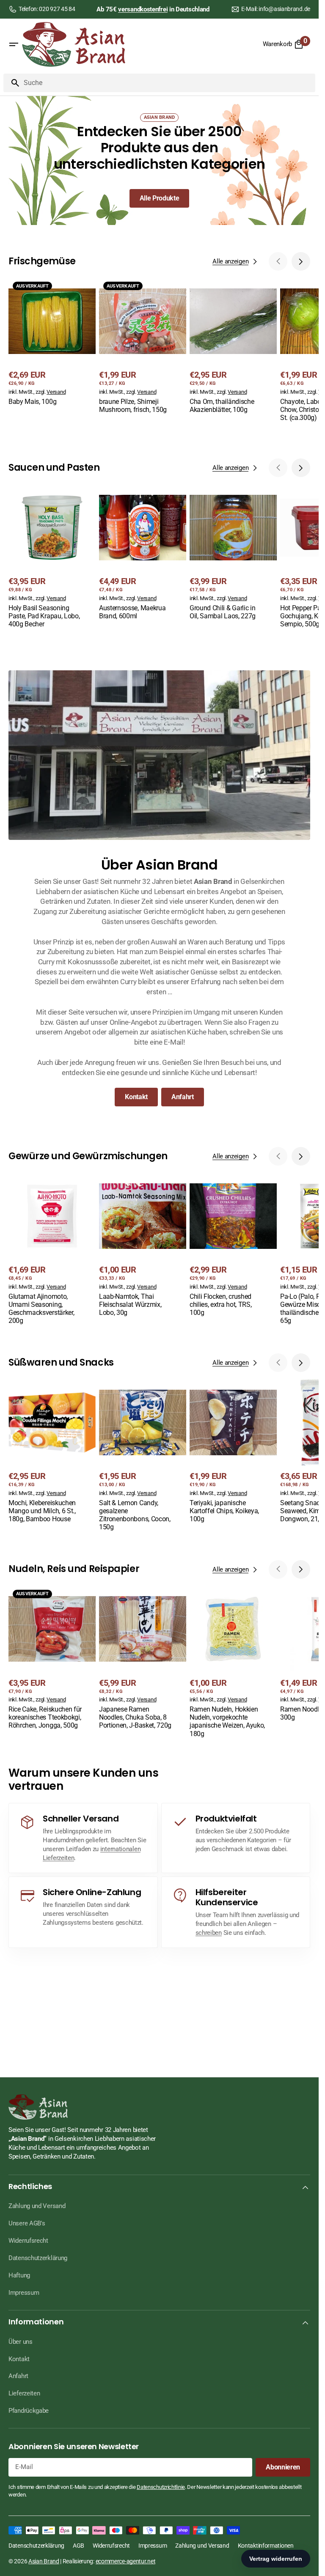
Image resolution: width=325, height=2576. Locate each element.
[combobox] (168, 83)
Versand (56, 392)
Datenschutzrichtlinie (161, 2487)
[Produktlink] (52, 342)
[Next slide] (301, 261)
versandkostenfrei (143, 9)
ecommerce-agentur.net (126, 2561)
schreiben (209, 1933)
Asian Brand (44, 2561)
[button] (14, 44)
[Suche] (12, 83)
